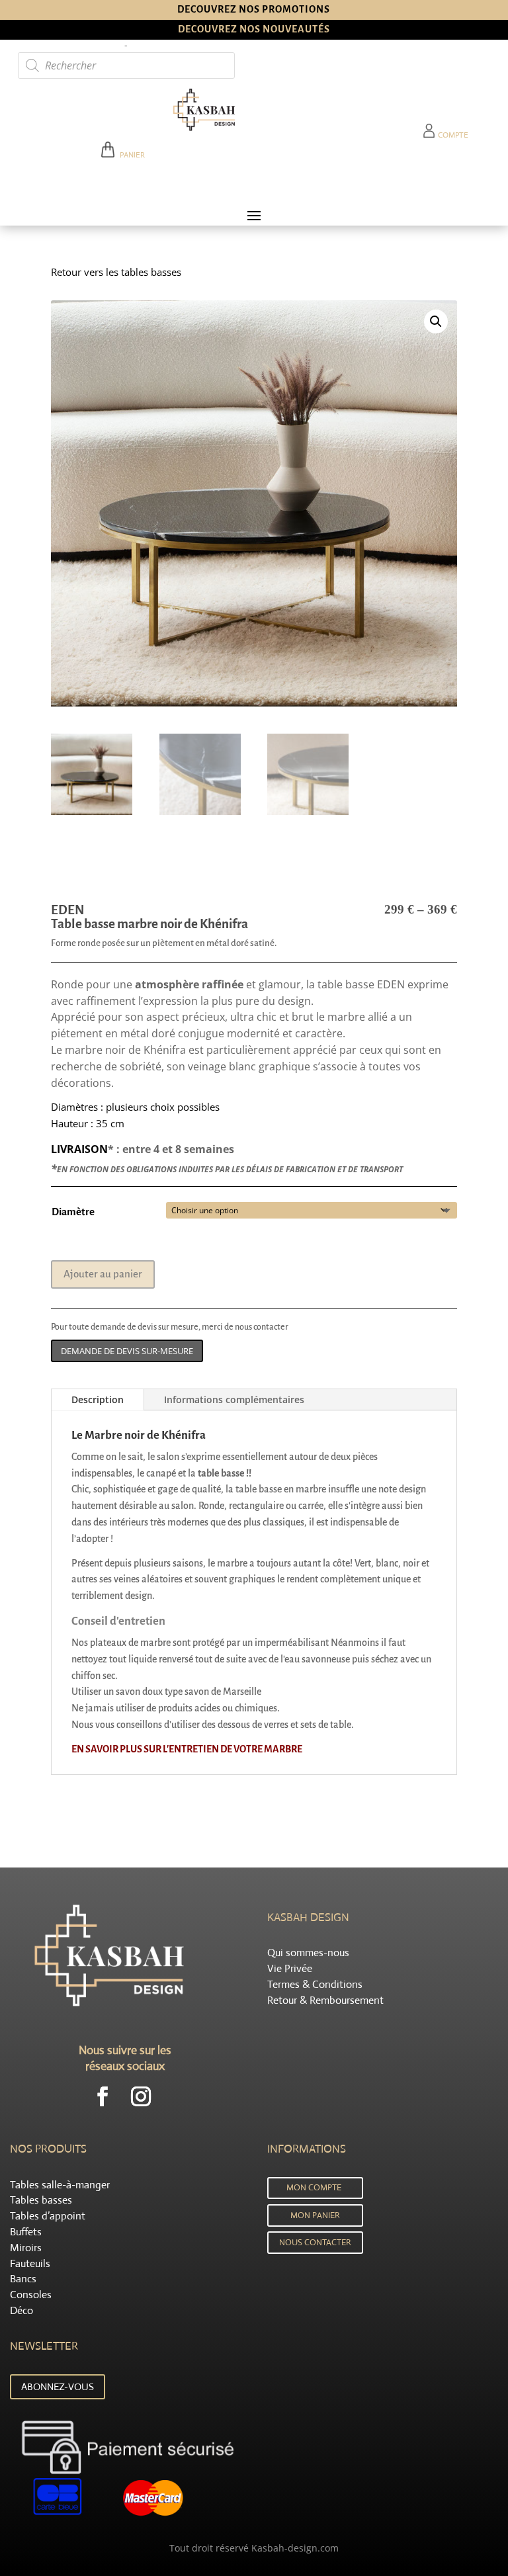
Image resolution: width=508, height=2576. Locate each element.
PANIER (130, 155)
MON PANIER (315, 2215)
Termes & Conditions (315, 1984)
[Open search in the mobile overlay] (126, 65)
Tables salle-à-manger (60, 2185)
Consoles (31, 2295)
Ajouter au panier (103, 1274)
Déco (21, 2310)
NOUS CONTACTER (315, 2242)
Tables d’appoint (48, 2216)
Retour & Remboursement (325, 2000)
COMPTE (452, 135)
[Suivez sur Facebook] (103, 2096)
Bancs (23, 2279)
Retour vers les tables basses (116, 272)
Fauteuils (30, 2263)
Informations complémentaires (234, 1399)
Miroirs (26, 2248)
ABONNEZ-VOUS (58, 2386)
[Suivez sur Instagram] (141, 2096)
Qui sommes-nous (308, 1953)
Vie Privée (290, 1968)
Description (98, 1399)
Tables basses (41, 2200)
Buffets (26, 2232)
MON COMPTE (314, 2187)
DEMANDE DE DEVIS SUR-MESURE (127, 1351)
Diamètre (73, 1212)
